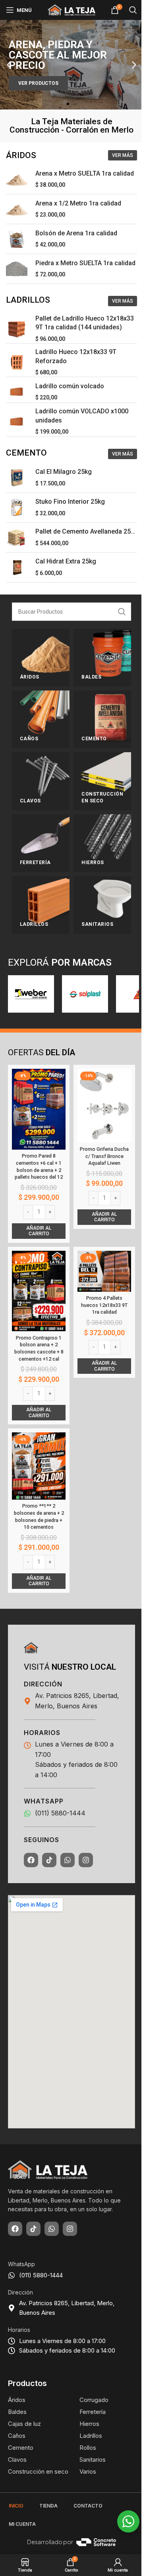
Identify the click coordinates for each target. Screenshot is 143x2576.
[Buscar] (133, 10)
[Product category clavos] (41, 781)
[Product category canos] (41, 719)
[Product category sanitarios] (102, 905)
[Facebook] (31, 1860)
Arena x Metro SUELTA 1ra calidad (85, 173)
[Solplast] (85, 994)
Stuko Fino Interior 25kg (70, 502)
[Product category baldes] (102, 658)
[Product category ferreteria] (41, 843)
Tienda (48, 2506)
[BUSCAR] (122, 612)
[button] (9, 65)
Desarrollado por (50, 2542)
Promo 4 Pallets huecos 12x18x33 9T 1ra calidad (104, 1305)
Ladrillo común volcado (70, 386)
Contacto (88, 2506)
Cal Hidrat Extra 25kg (66, 561)
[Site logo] (71, 10)
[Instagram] (86, 1860)
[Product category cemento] (102, 719)
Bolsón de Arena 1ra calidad (76, 233)
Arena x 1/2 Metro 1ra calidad (78, 203)
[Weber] (31, 994)
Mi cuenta (22, 2524)
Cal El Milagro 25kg (64, 472)
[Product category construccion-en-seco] (102, 781)
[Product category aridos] (41, 658)
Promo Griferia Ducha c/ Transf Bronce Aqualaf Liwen (104, 1156)
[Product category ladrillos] (41, 905)
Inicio (16, 2506)
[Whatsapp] (68, 1860)
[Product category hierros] (102, 843)
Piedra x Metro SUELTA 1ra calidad (85, 263)
